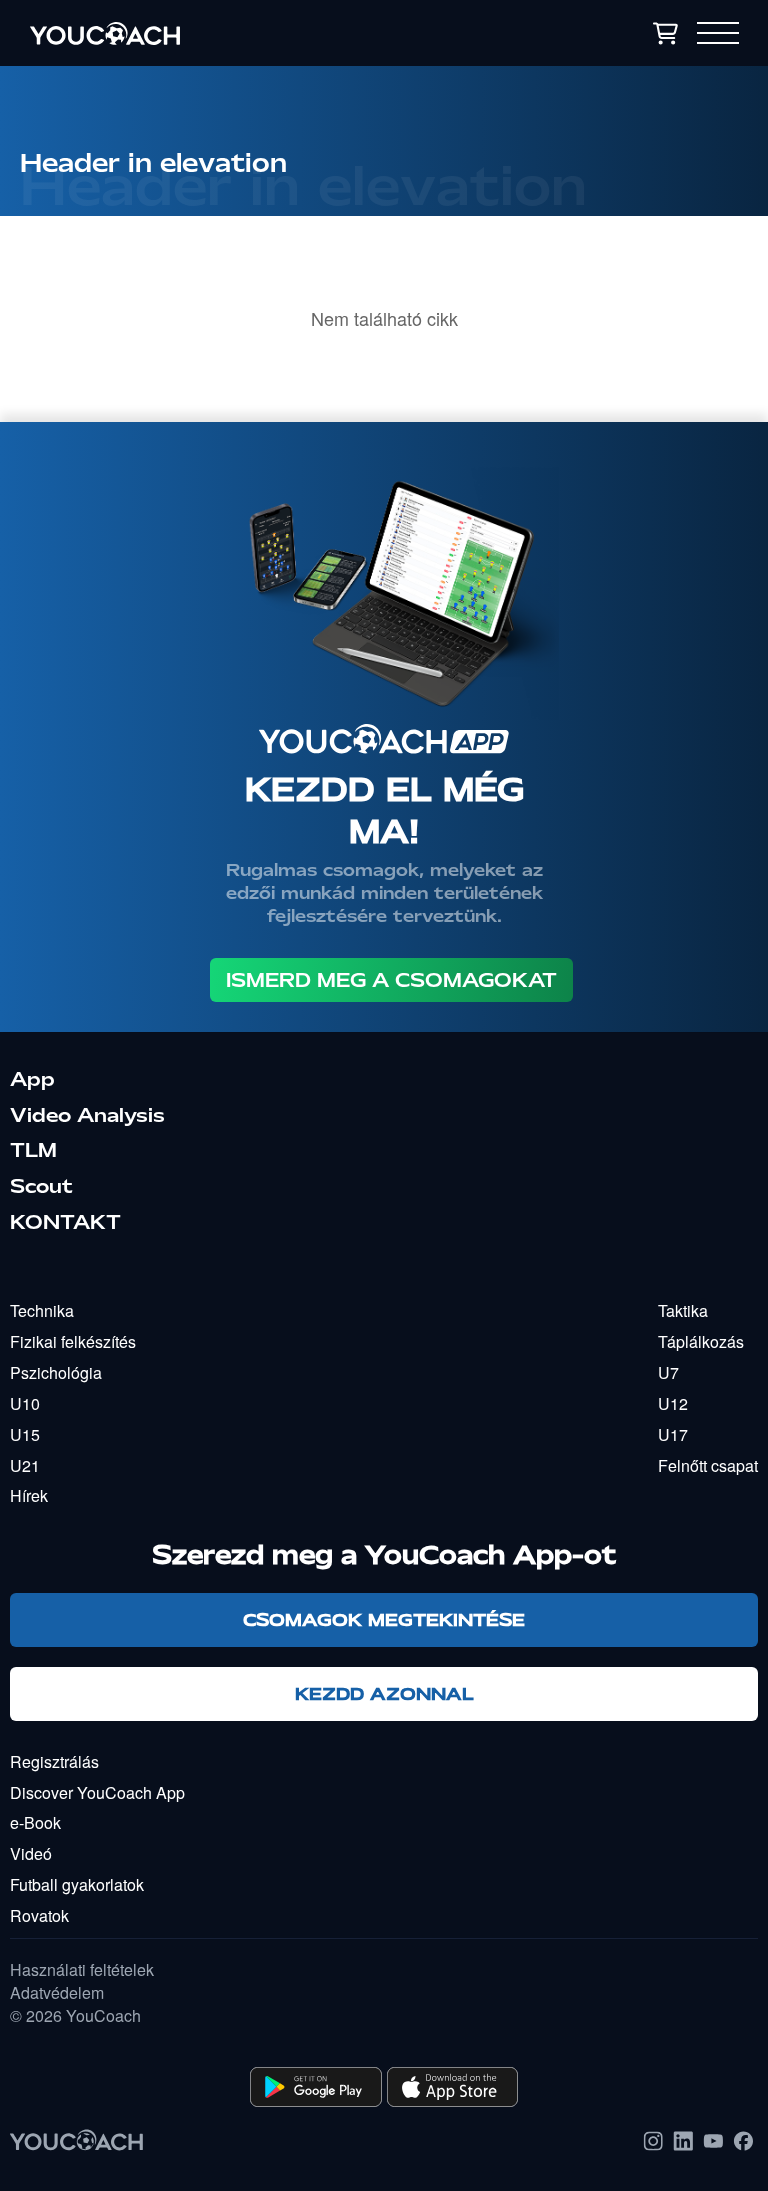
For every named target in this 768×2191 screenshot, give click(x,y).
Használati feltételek (82, 1970)
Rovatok (39, 1915)
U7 (668, 1372)
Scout (41, 1186)
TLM (33, 1150)
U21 (25, 1465)
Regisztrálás (54, 1761)
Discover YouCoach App (97, 1792)
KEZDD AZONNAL (384, 1693)
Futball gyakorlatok (77, 1884)
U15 (25, 1434)
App (32, 1079)
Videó (31, 1853)
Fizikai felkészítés (73, 1341)
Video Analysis (87, 1115)
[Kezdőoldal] (216, 33)
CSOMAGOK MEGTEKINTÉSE (384, 1619)
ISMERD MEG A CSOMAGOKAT (391, 980)
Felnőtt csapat (708, 1465)
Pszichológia (56, 1372)
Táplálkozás (701, 1341)
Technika (42, 1310)
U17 (673, 1434)
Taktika (683, 1310)
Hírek (29, 1495)
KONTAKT (65, 1222)
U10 (25, 1403)
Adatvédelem (57, 1993)
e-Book (35, 1822)
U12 (673, 1403)
